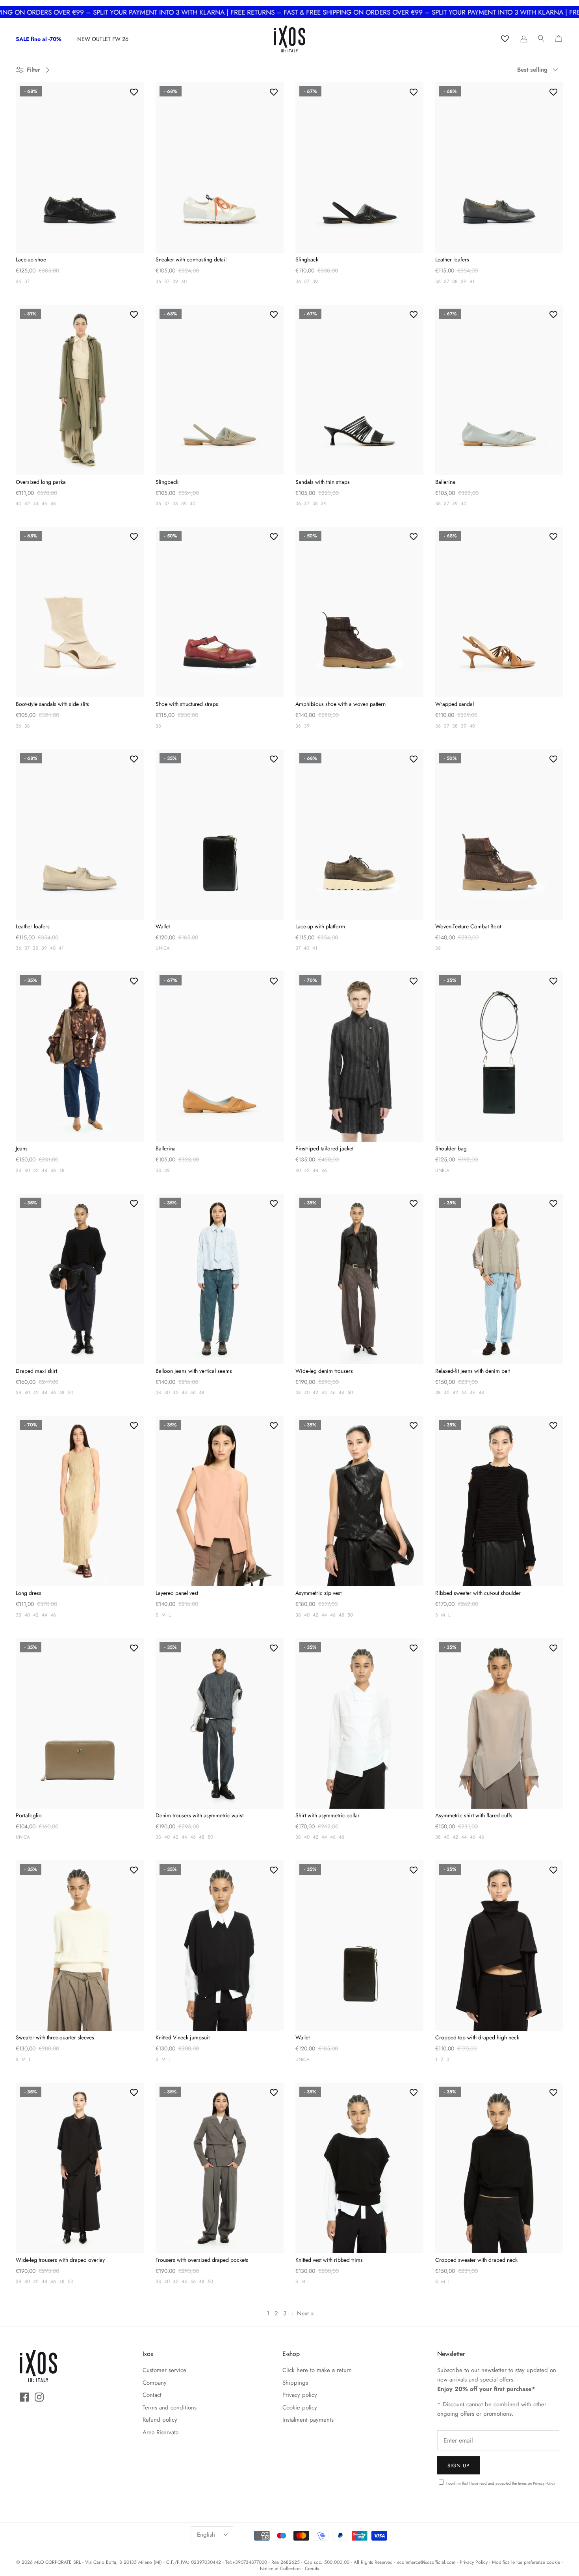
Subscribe (218, 1310)
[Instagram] (225, 1360)
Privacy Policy (267, 1327)
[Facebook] (213, 1360)
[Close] (437, 1191)
